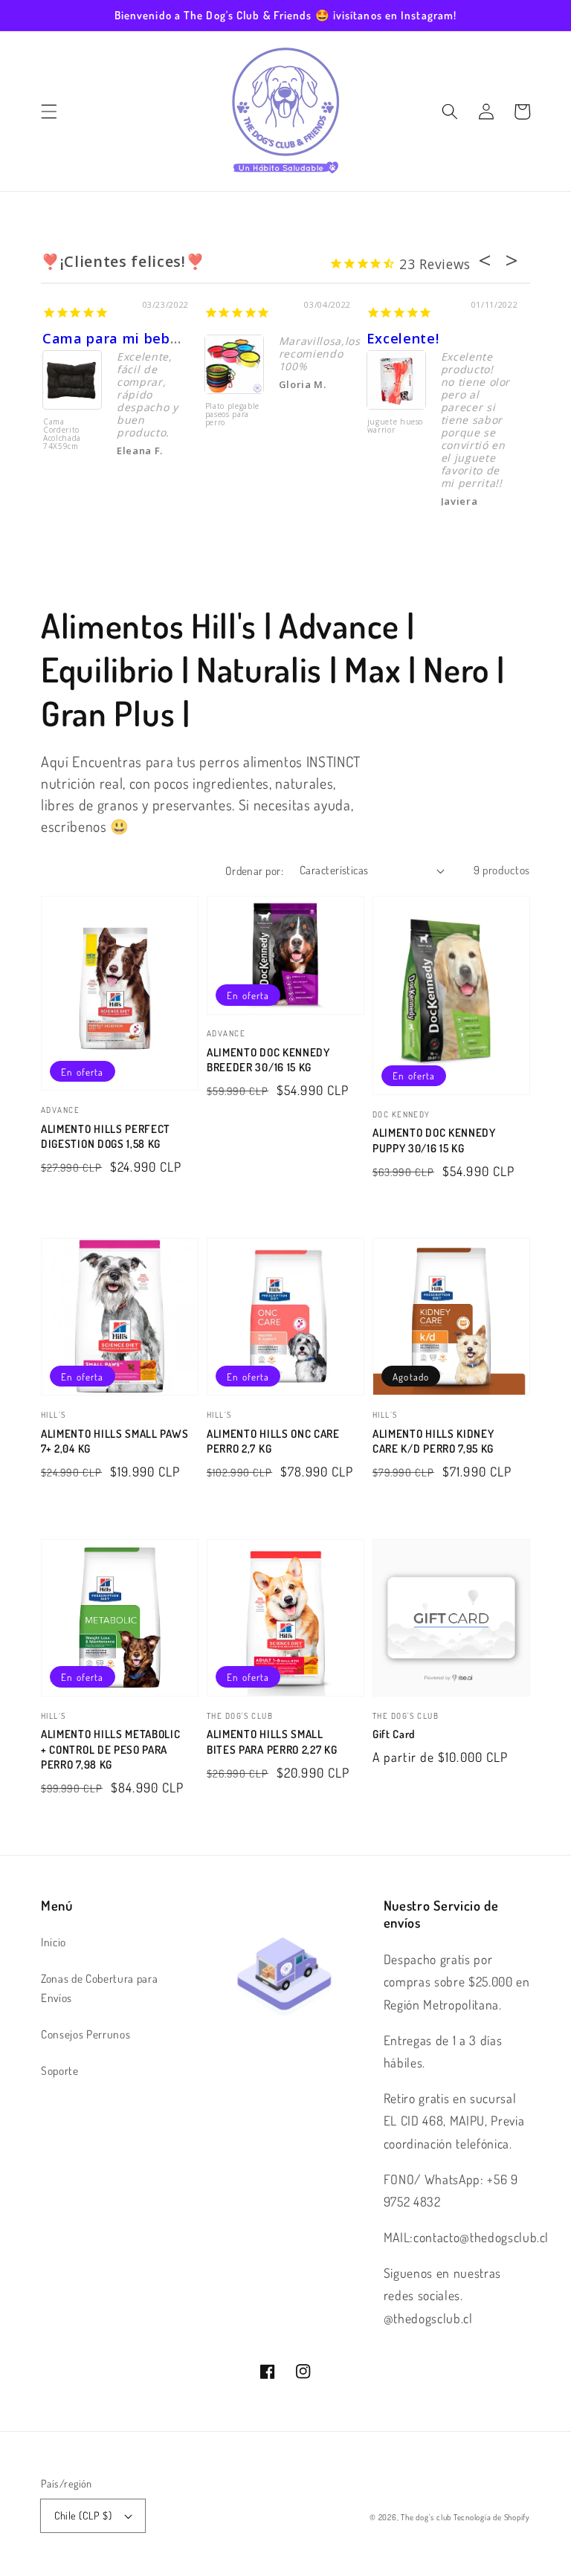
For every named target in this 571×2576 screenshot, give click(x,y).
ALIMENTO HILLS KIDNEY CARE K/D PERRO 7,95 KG (433, 1441)
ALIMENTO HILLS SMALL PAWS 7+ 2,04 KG (114, 1441)
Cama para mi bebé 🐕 (121, 338)
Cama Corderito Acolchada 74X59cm (62, 435)
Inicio (54, 1942)
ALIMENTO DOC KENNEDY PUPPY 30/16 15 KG (434, 1140)
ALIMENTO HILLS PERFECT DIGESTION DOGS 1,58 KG (106, 1136)
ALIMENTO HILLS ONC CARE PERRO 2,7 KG (273, 1441)
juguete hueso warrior (396, 426)
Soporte (60, 2070)
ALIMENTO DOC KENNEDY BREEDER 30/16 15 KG (268, 1060)
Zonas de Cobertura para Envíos (99, 1988)
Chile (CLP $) (83, 2515)
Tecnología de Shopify (492, 2517)
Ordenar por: (254, 871)
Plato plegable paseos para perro (232, 415)
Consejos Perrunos (86, 2034)
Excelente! (403, 338)
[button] (49, 112)
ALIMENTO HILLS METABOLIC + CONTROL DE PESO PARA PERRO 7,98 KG (111, 1749)
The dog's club (427, 2517)
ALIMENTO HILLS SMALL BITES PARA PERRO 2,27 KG (272, 1741)
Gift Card (394, 1734)
